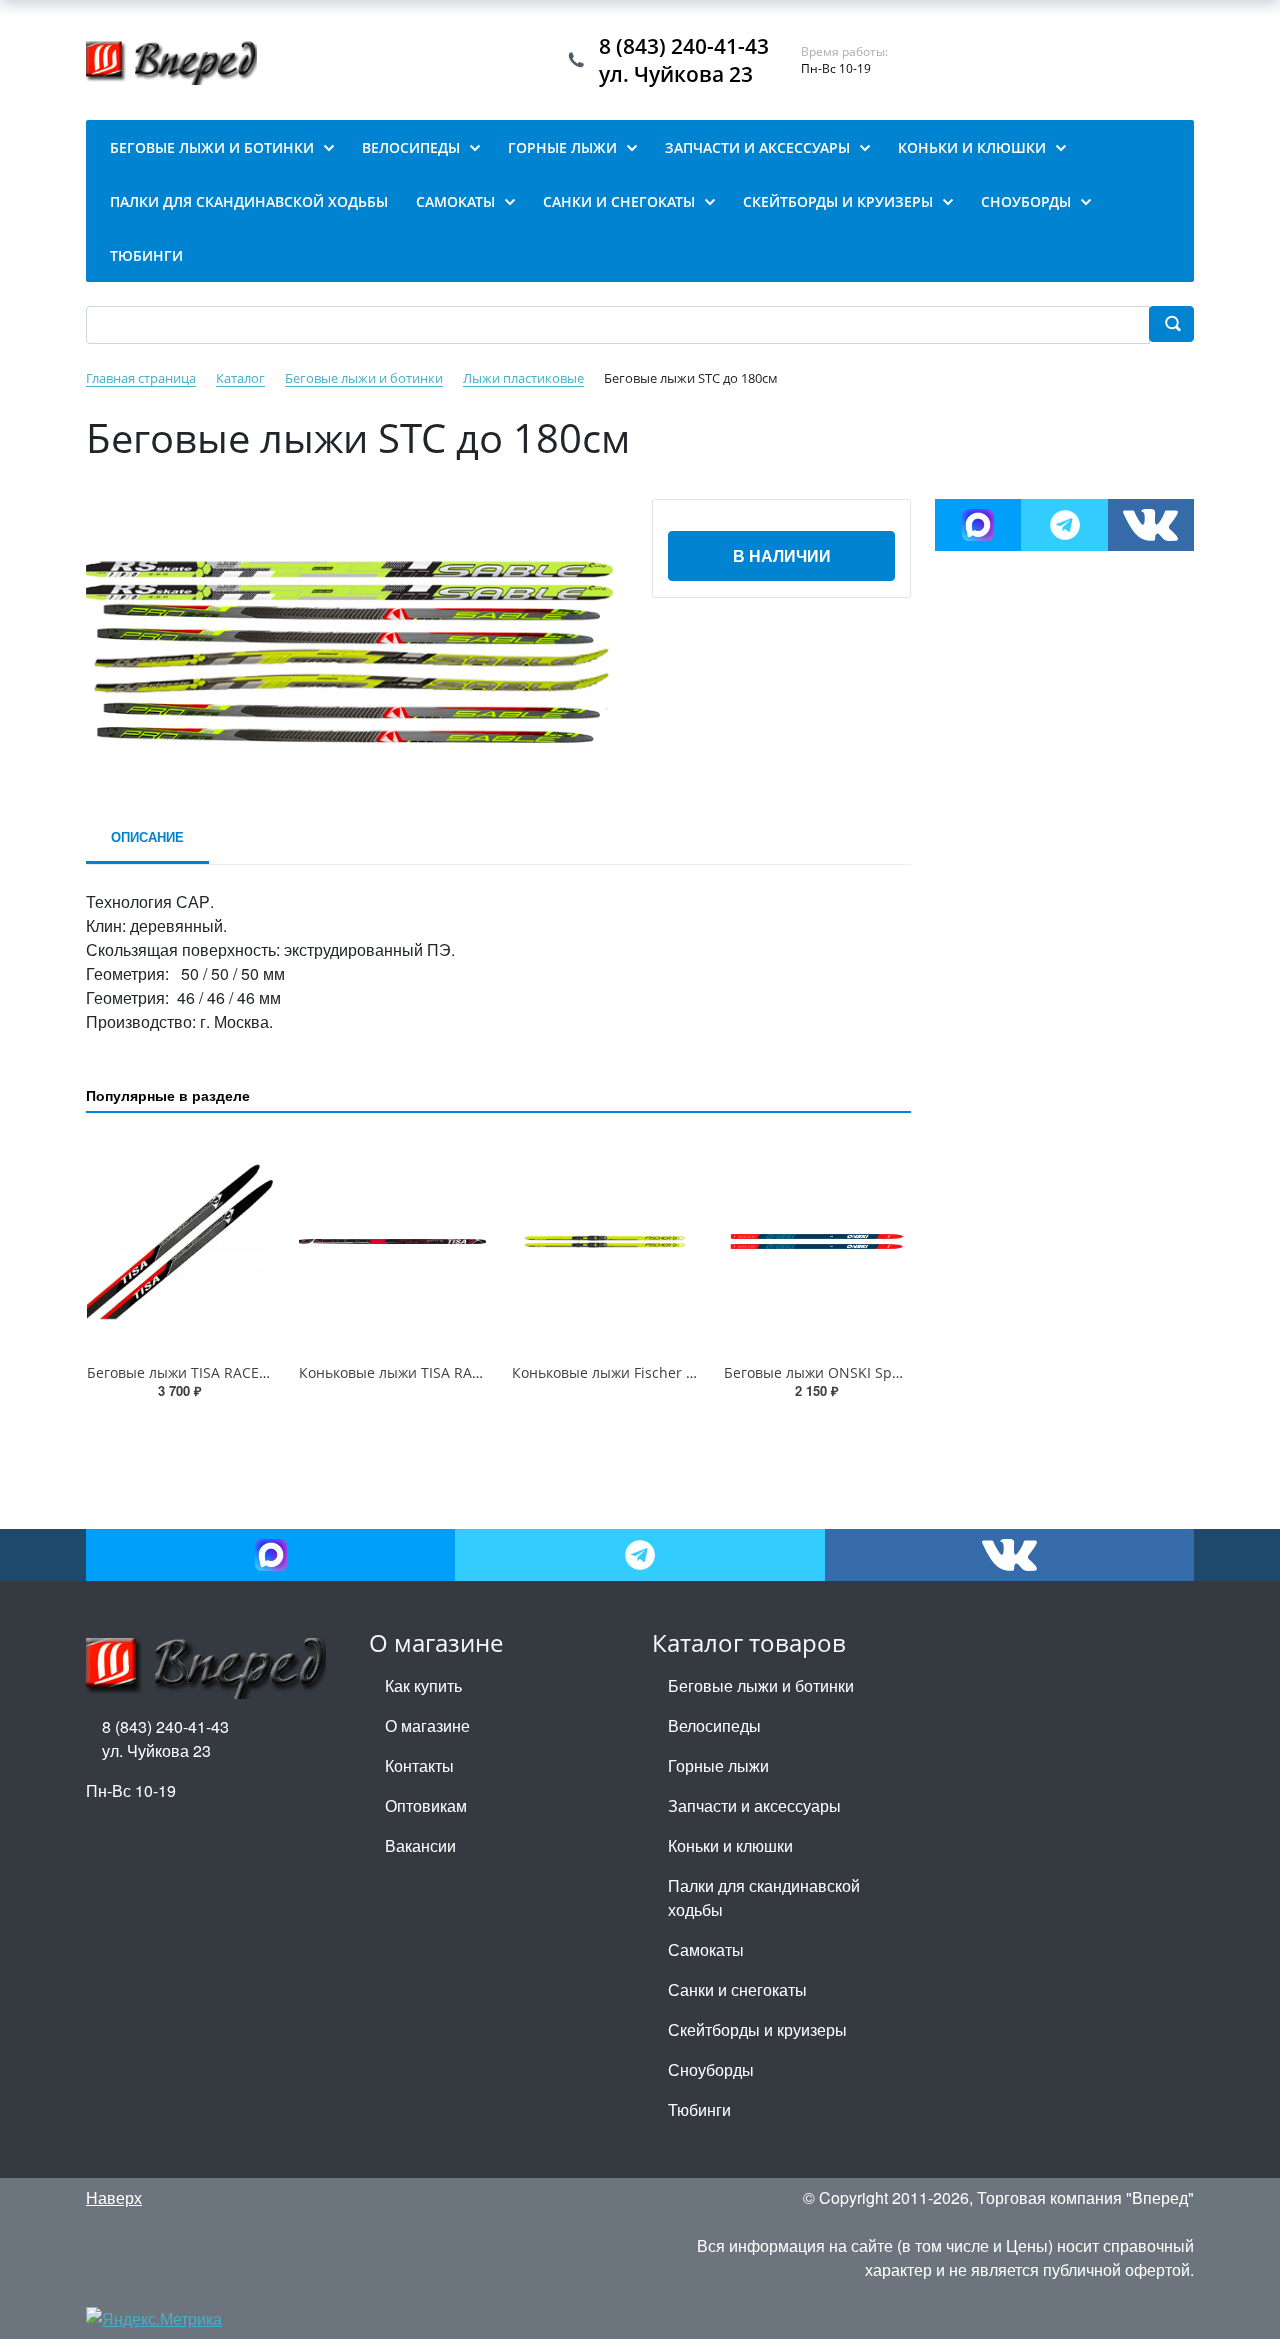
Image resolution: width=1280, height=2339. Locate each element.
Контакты (419, 1765)
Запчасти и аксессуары (754, 1805)
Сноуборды (711, 2069)
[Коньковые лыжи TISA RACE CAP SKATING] (392, 1242)
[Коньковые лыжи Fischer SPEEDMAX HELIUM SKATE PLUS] (605, 1242)
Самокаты (706, 1949)
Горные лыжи (718, 1765)
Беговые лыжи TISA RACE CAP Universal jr (228, 1372)
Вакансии (420, 1845)
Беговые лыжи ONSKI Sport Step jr (841, 1372)
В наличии (782, 555)
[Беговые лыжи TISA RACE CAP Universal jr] (180, 1242)
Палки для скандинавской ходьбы (764, 1897)
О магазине (427, 1725)
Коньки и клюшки (730, 1845)
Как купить (423, 1685)
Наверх (114, 2197)
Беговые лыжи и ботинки (761, 1685)
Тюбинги (699, 2109)
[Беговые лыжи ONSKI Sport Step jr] (817, 1242)
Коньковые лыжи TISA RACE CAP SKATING (440, 1372)
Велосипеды (714, 1725)
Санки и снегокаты (737, 1989)
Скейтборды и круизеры (757, 2029)
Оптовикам (426, 1805)
